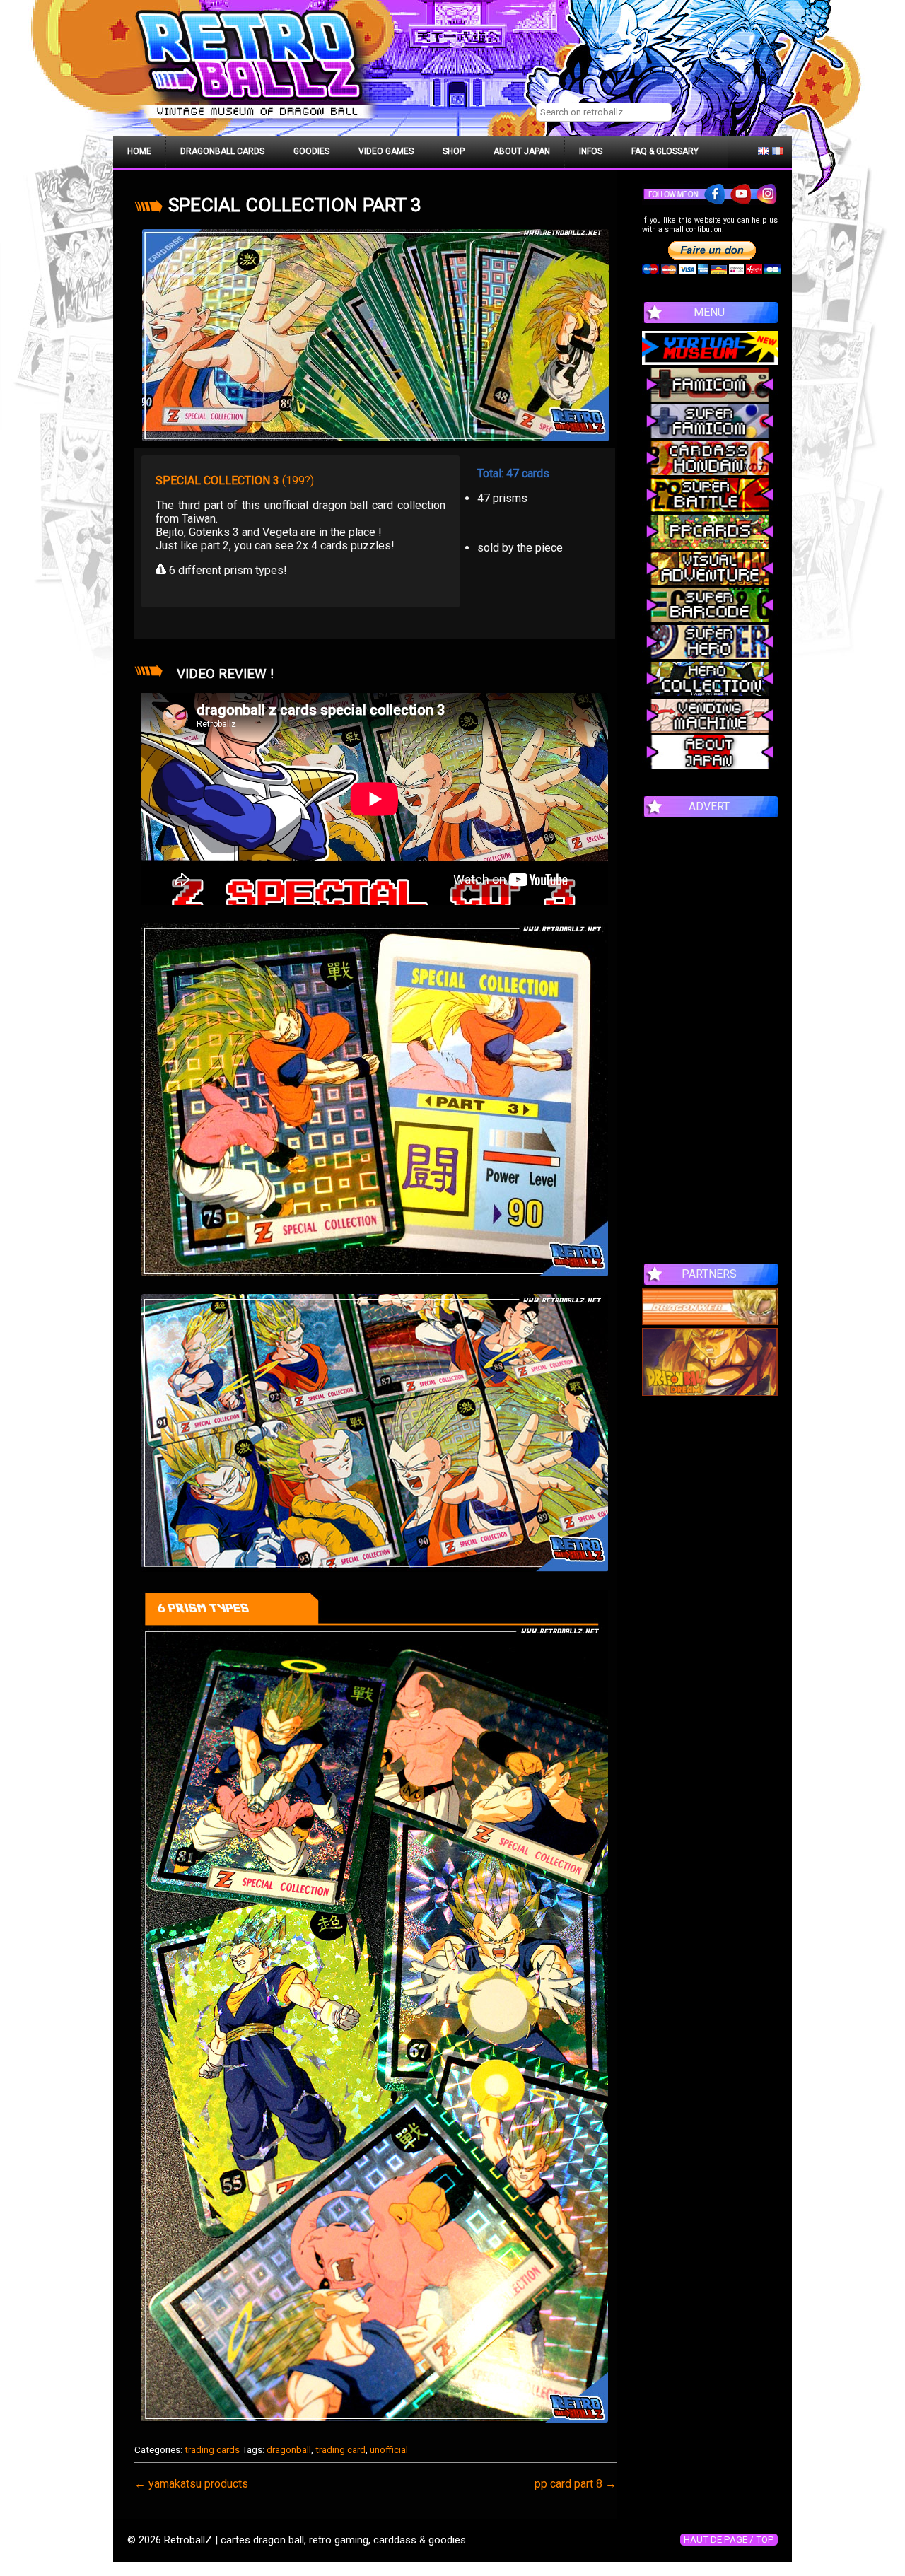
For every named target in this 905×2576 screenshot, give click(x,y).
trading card (340, 2450)
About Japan (522, 151)
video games (386, 151)
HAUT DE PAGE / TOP (729, 2540)
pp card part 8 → (576, 2484)
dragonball (289, 2450)
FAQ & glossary (665, 151)
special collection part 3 (295, 205)
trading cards (212, 2450)
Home (139, 151)
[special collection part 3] (375, 335)
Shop (454, 151)
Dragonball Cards (222, 151)
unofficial (389, 2450)
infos (591, 151)
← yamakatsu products (191, 2484)
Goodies (311, 151)
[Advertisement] (710, 1033)
